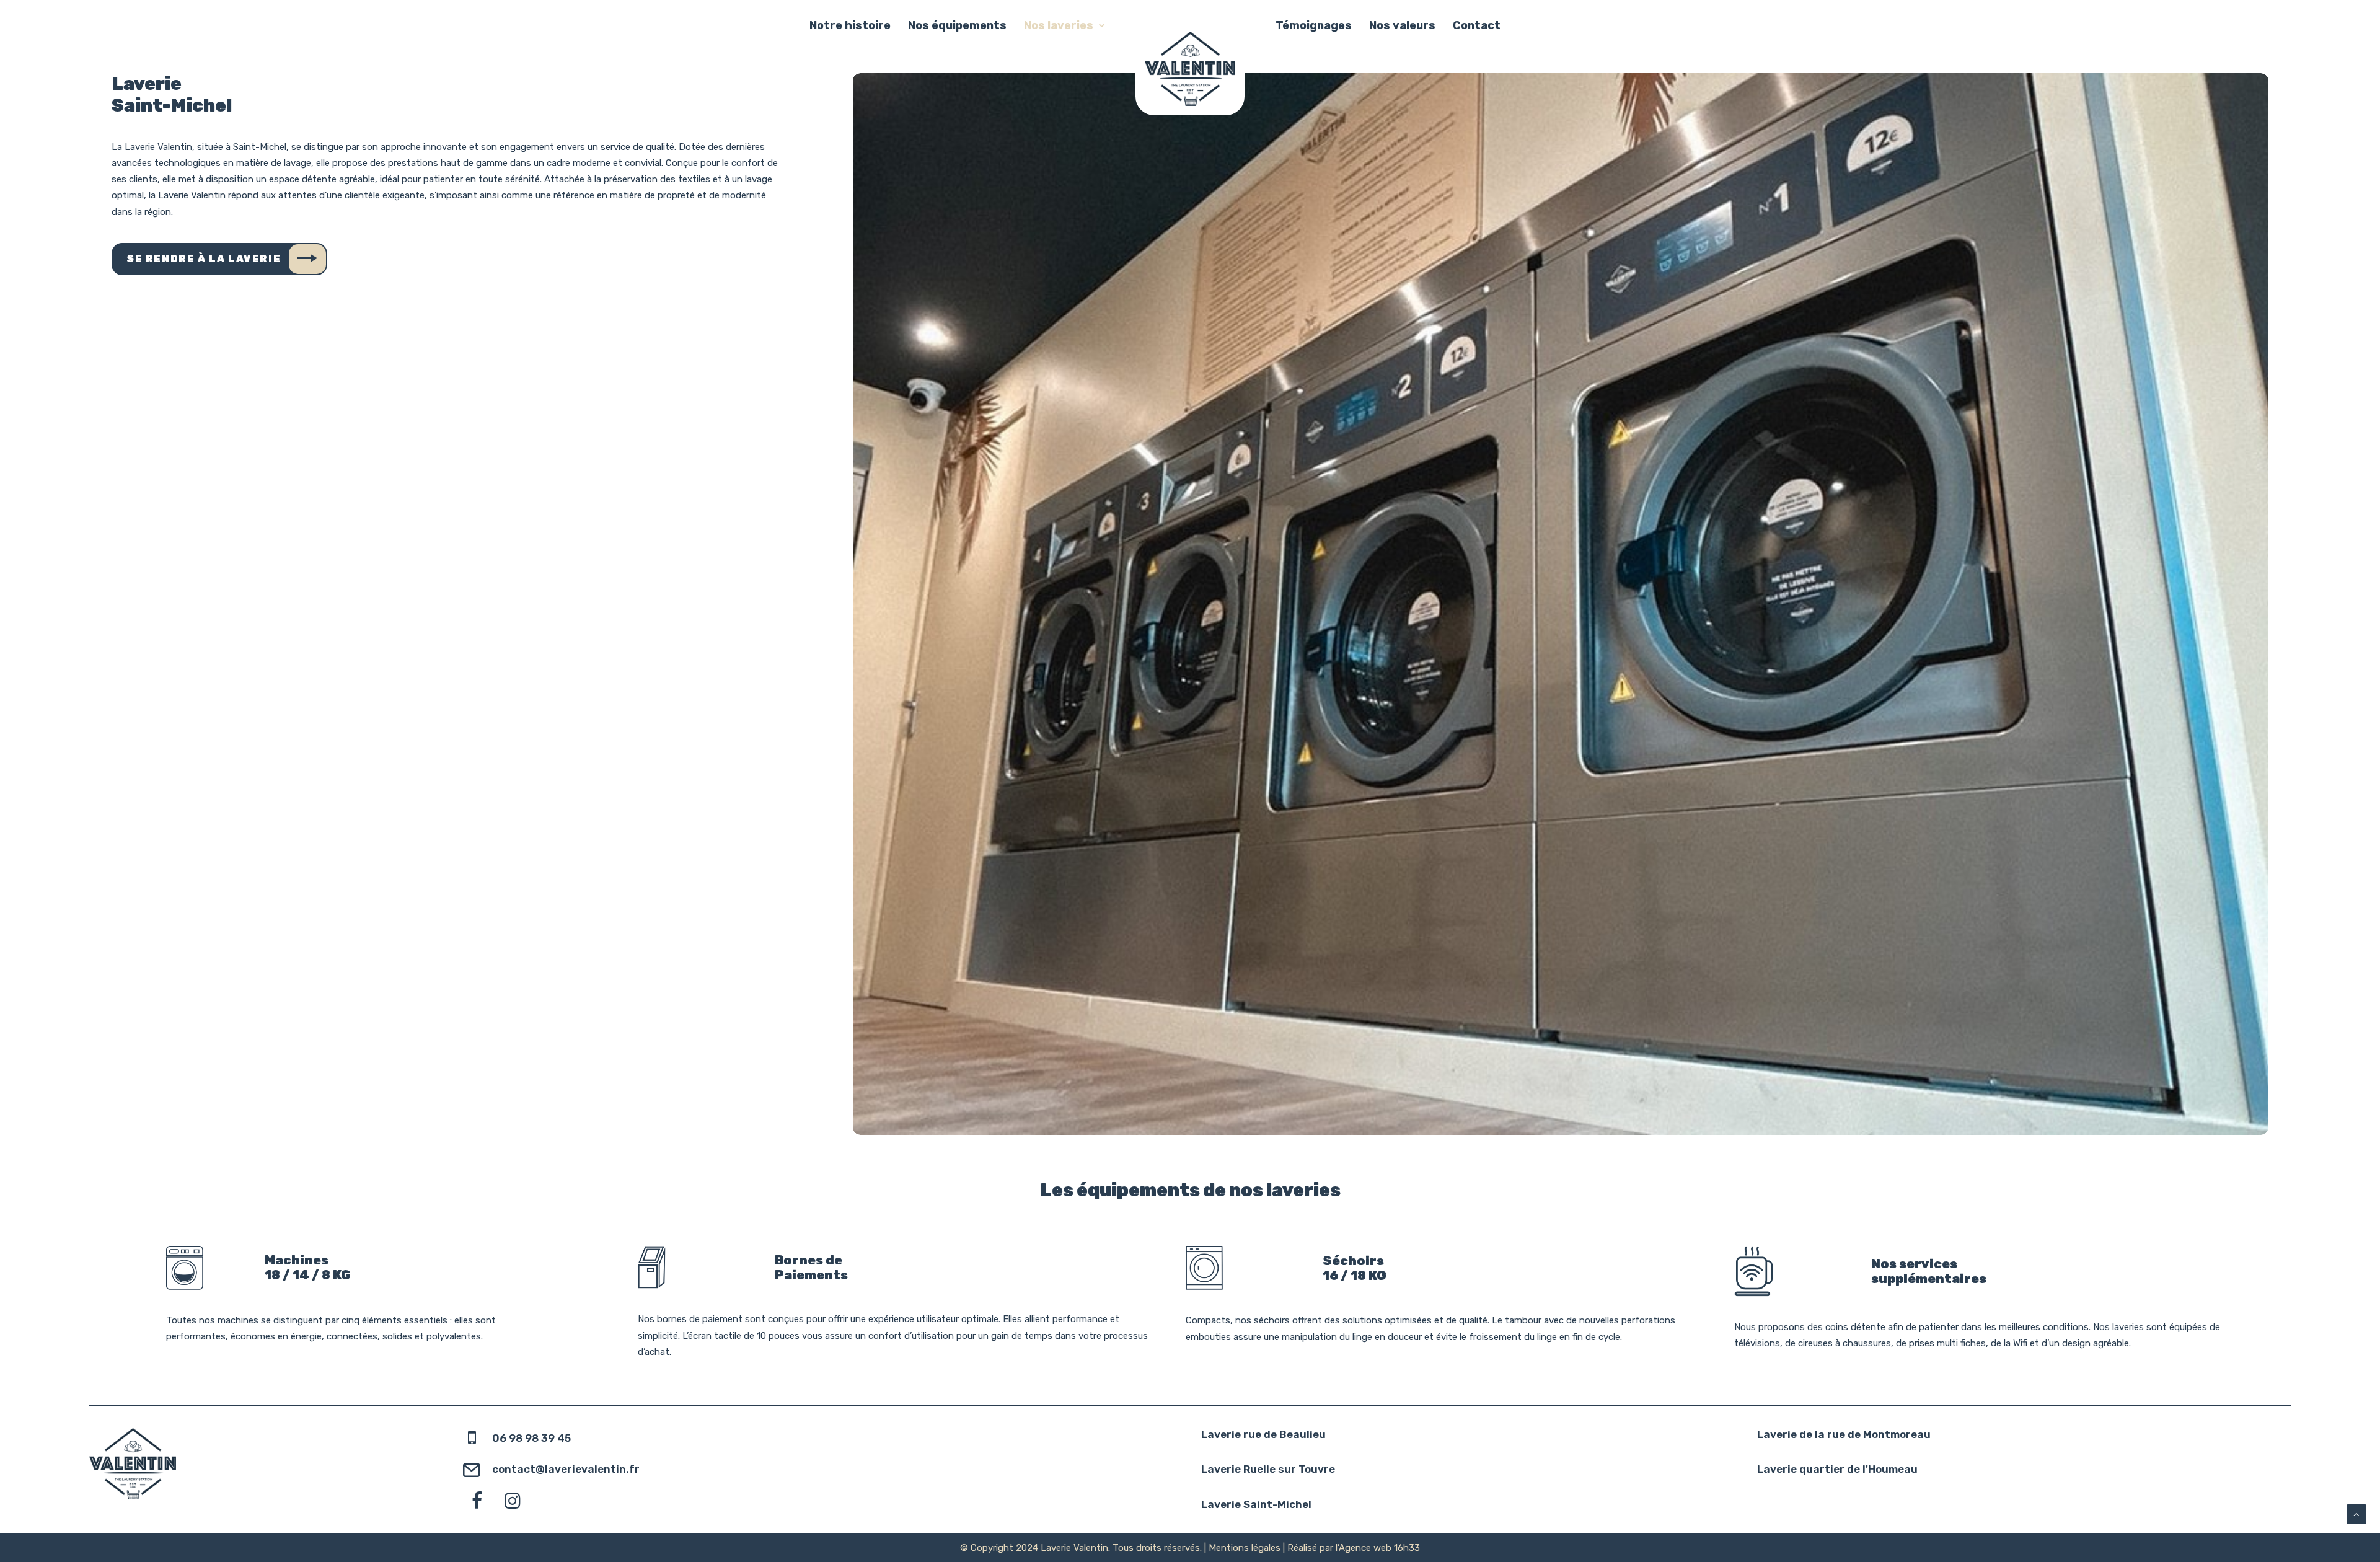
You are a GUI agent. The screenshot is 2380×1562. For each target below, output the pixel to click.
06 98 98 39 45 (531, 1438)
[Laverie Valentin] (1190, 69)
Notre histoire (850, 25)
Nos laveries (1059, 25)
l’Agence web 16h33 (1378, 1548)
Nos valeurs (1402, 25)
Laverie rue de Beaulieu (1263, 1434)
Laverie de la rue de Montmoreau (1844, 1434)
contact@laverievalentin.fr (566, 1469)
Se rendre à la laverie (204, 259)
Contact (1477, 25)
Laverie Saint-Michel (1256, 1504)
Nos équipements (957, 25)
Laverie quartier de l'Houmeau (1837, 1469)
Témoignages (1314, 25)
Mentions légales (1245, 1548)
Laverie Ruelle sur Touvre (1268, 1469)
